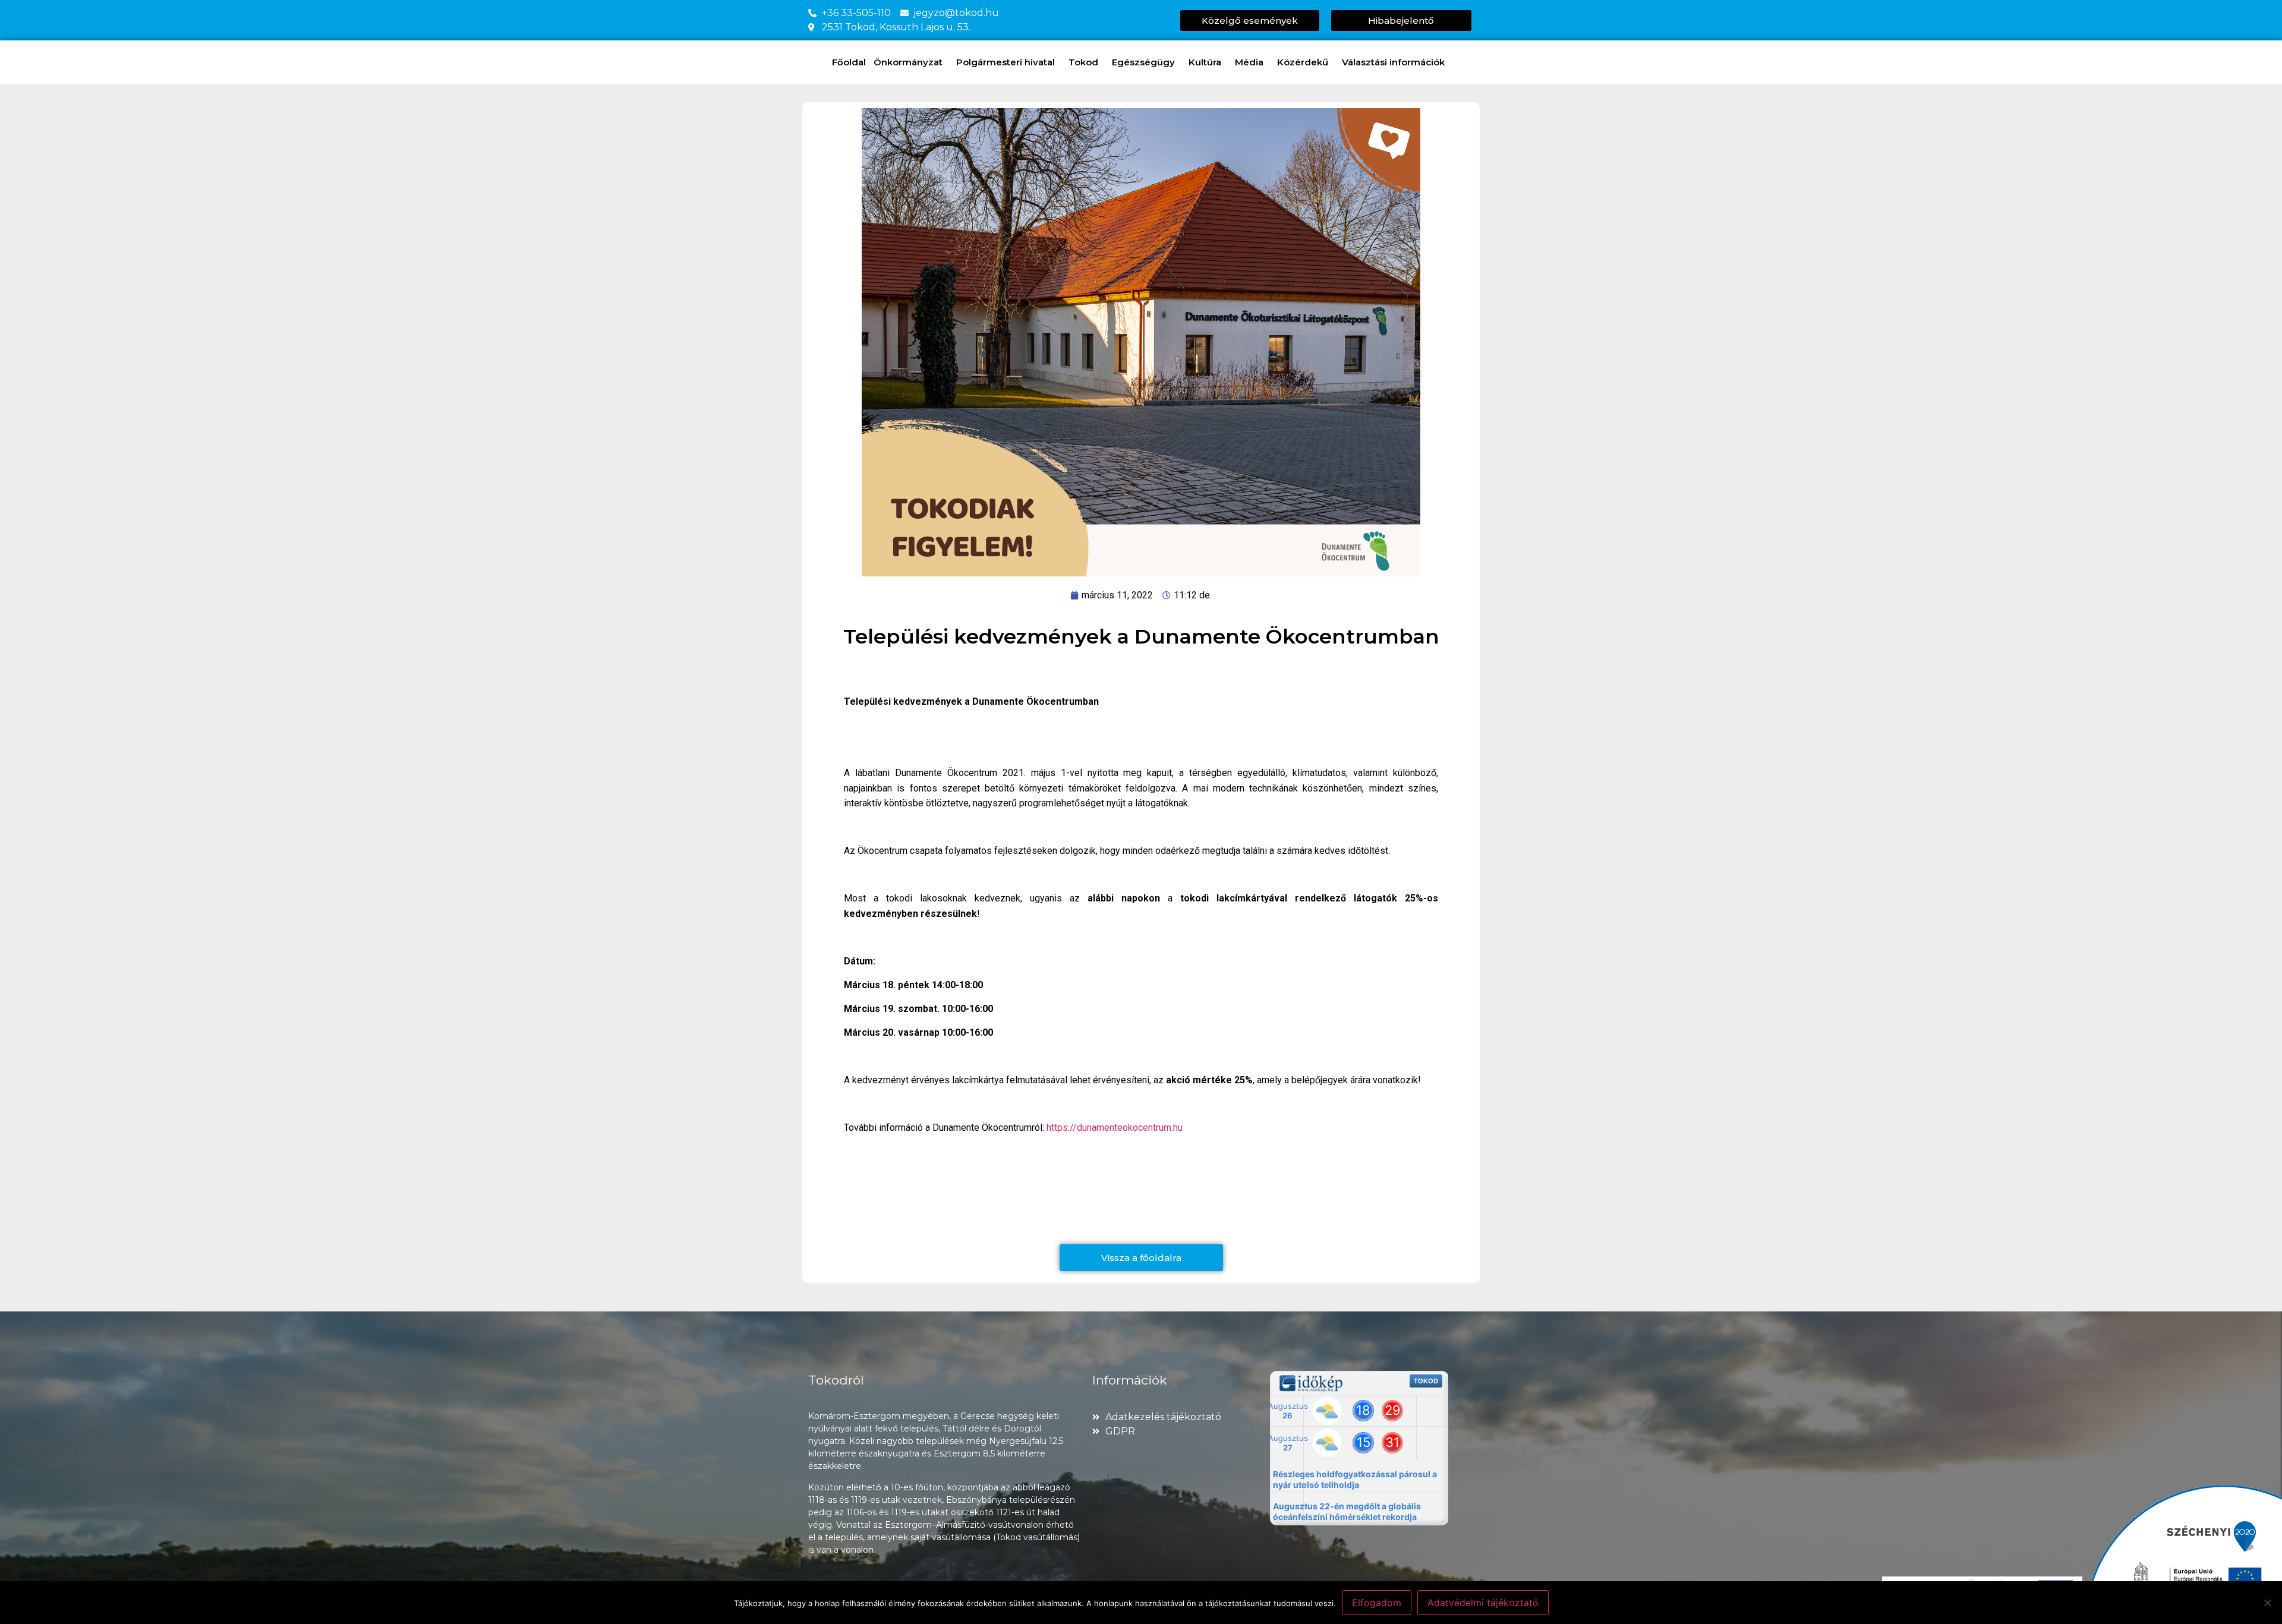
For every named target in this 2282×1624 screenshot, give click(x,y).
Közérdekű (1303, 62)
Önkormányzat (908, 62)
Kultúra (1205, 62)
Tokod (1083, 62)
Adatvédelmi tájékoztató (1483, 1603)
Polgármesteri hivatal (1006, 62)
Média (1249, 62)
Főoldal (849, 62)
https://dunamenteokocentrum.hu (1115, 1128)
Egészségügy (1143, 62)
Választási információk (1393, 62)
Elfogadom (1377, 1603)
